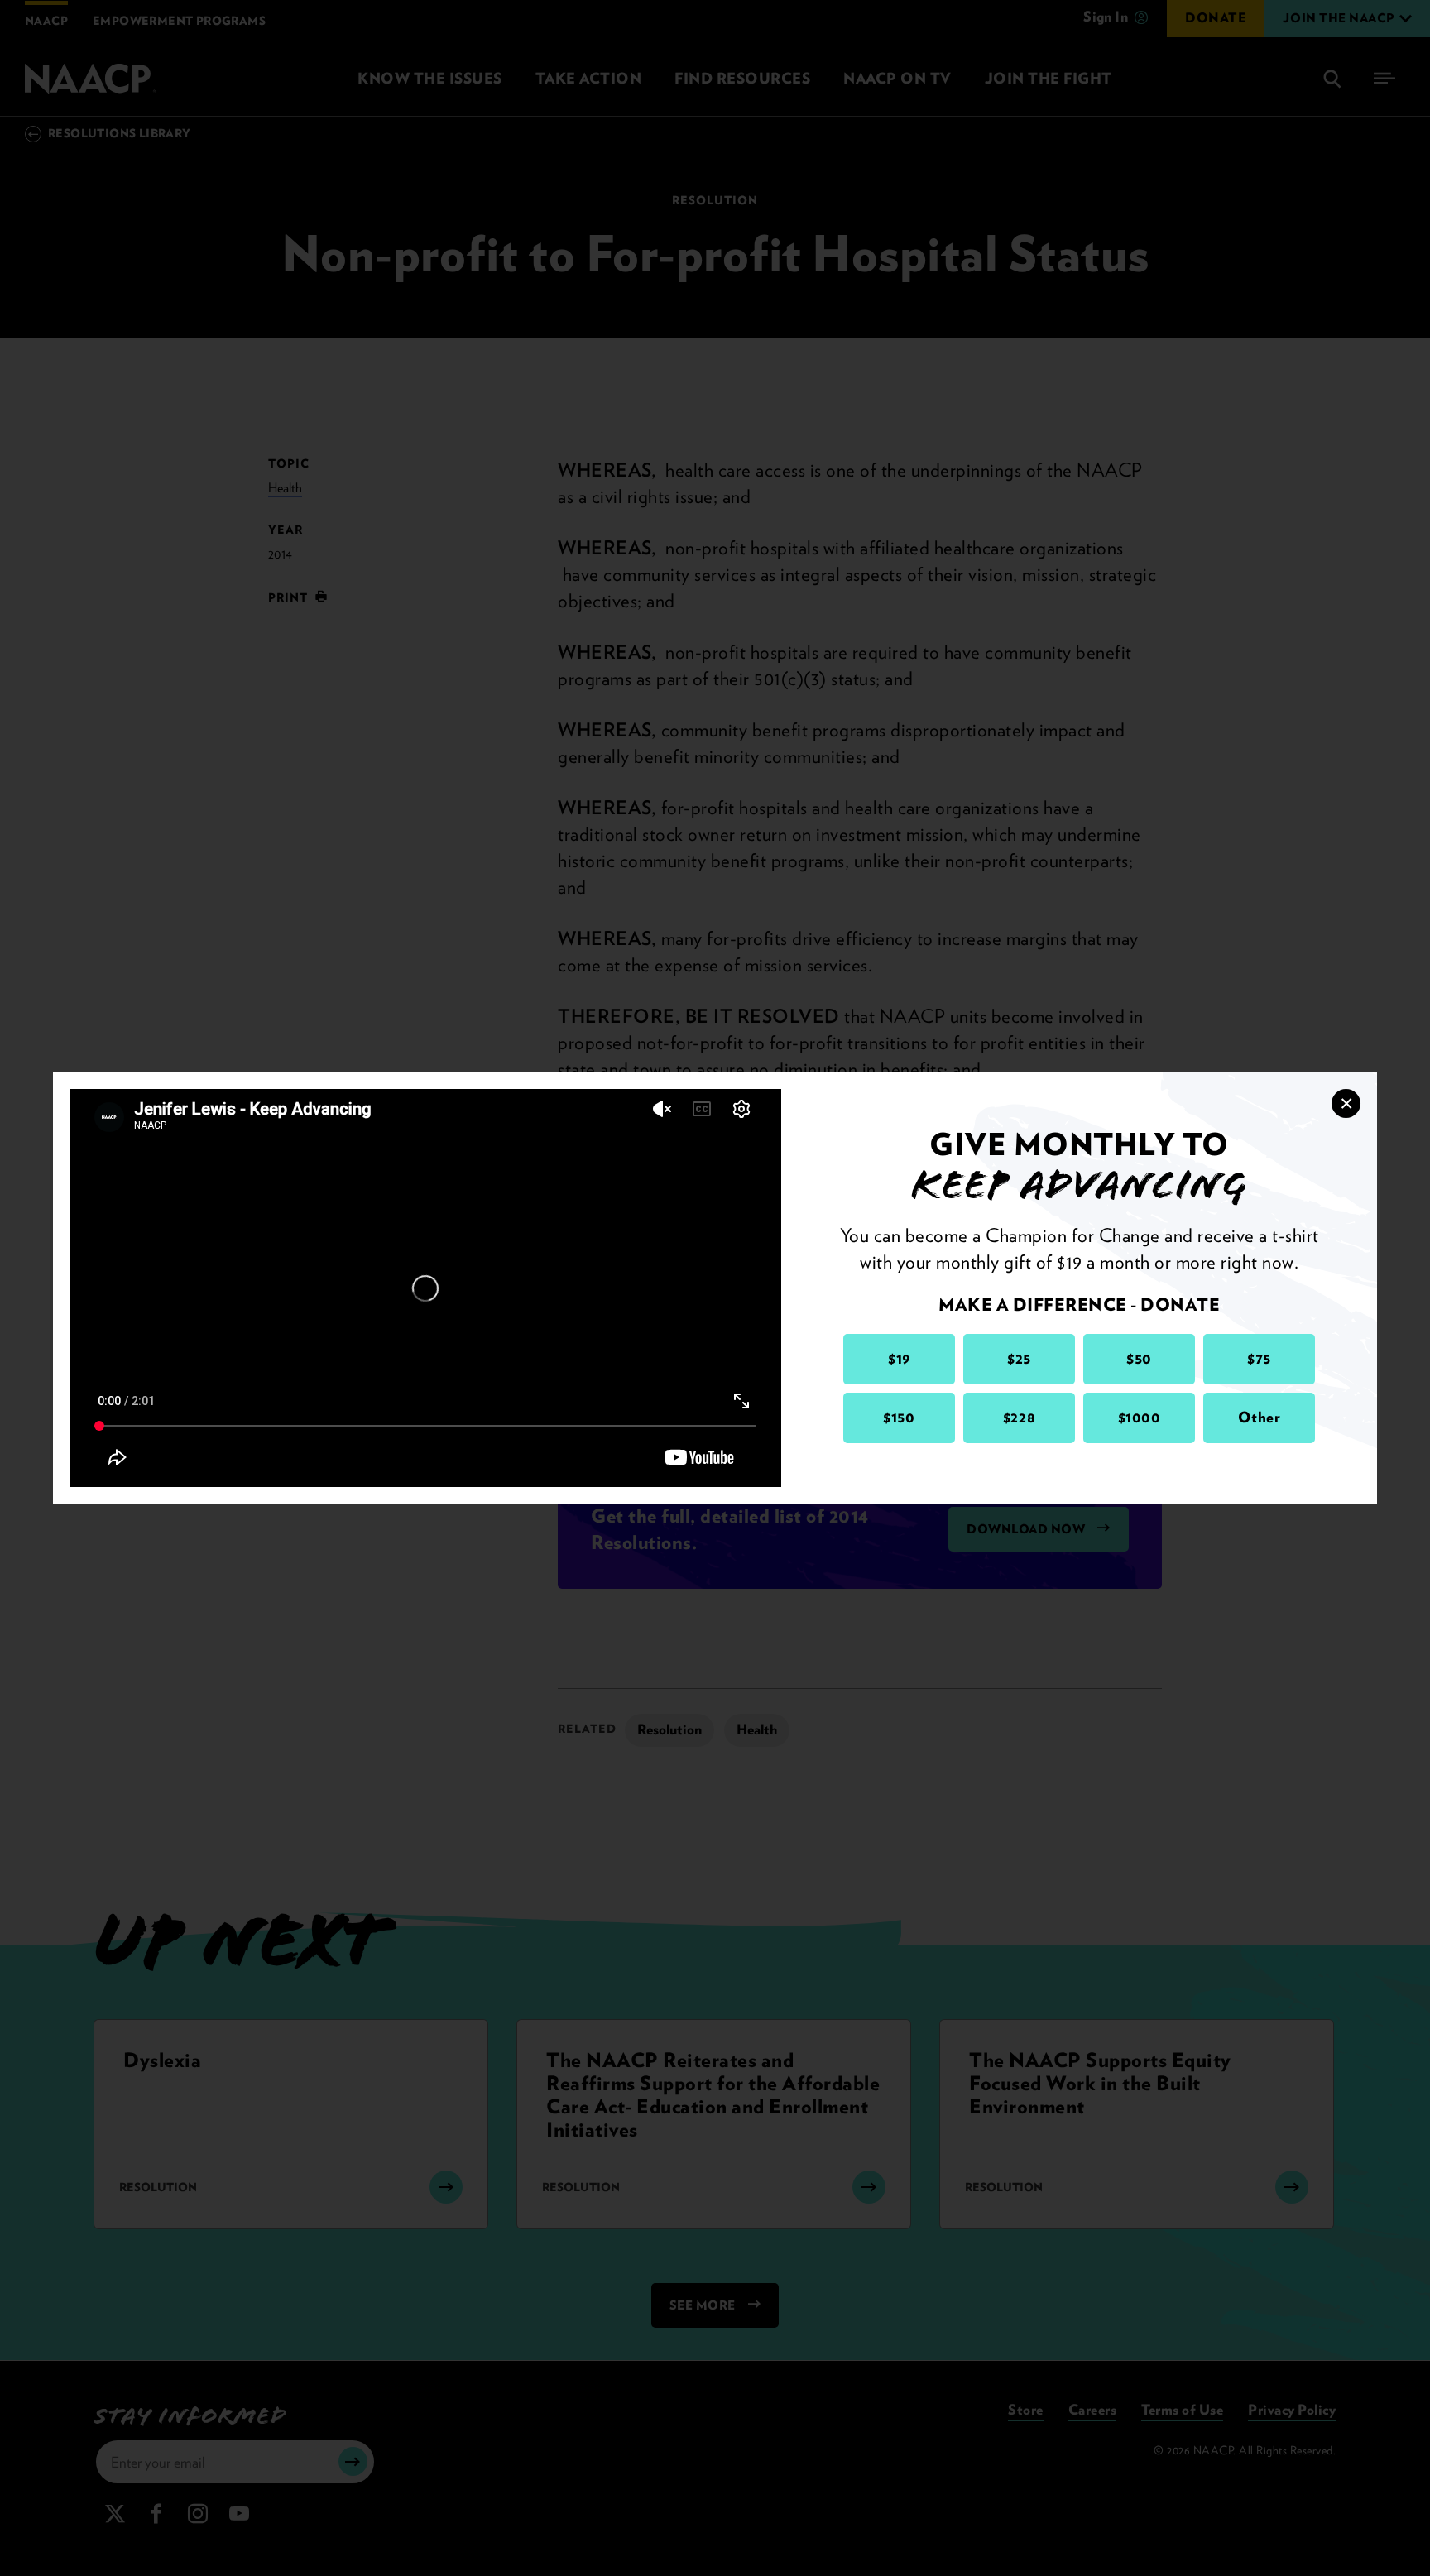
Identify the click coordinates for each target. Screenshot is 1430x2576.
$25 (1019, 1358)
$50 (1139, 1358)
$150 (899, 1417)
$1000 (1140, 1417)
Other (1260, 1417)
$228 (1019, 1417)
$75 (1259, 1358)
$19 (899, 1358)
